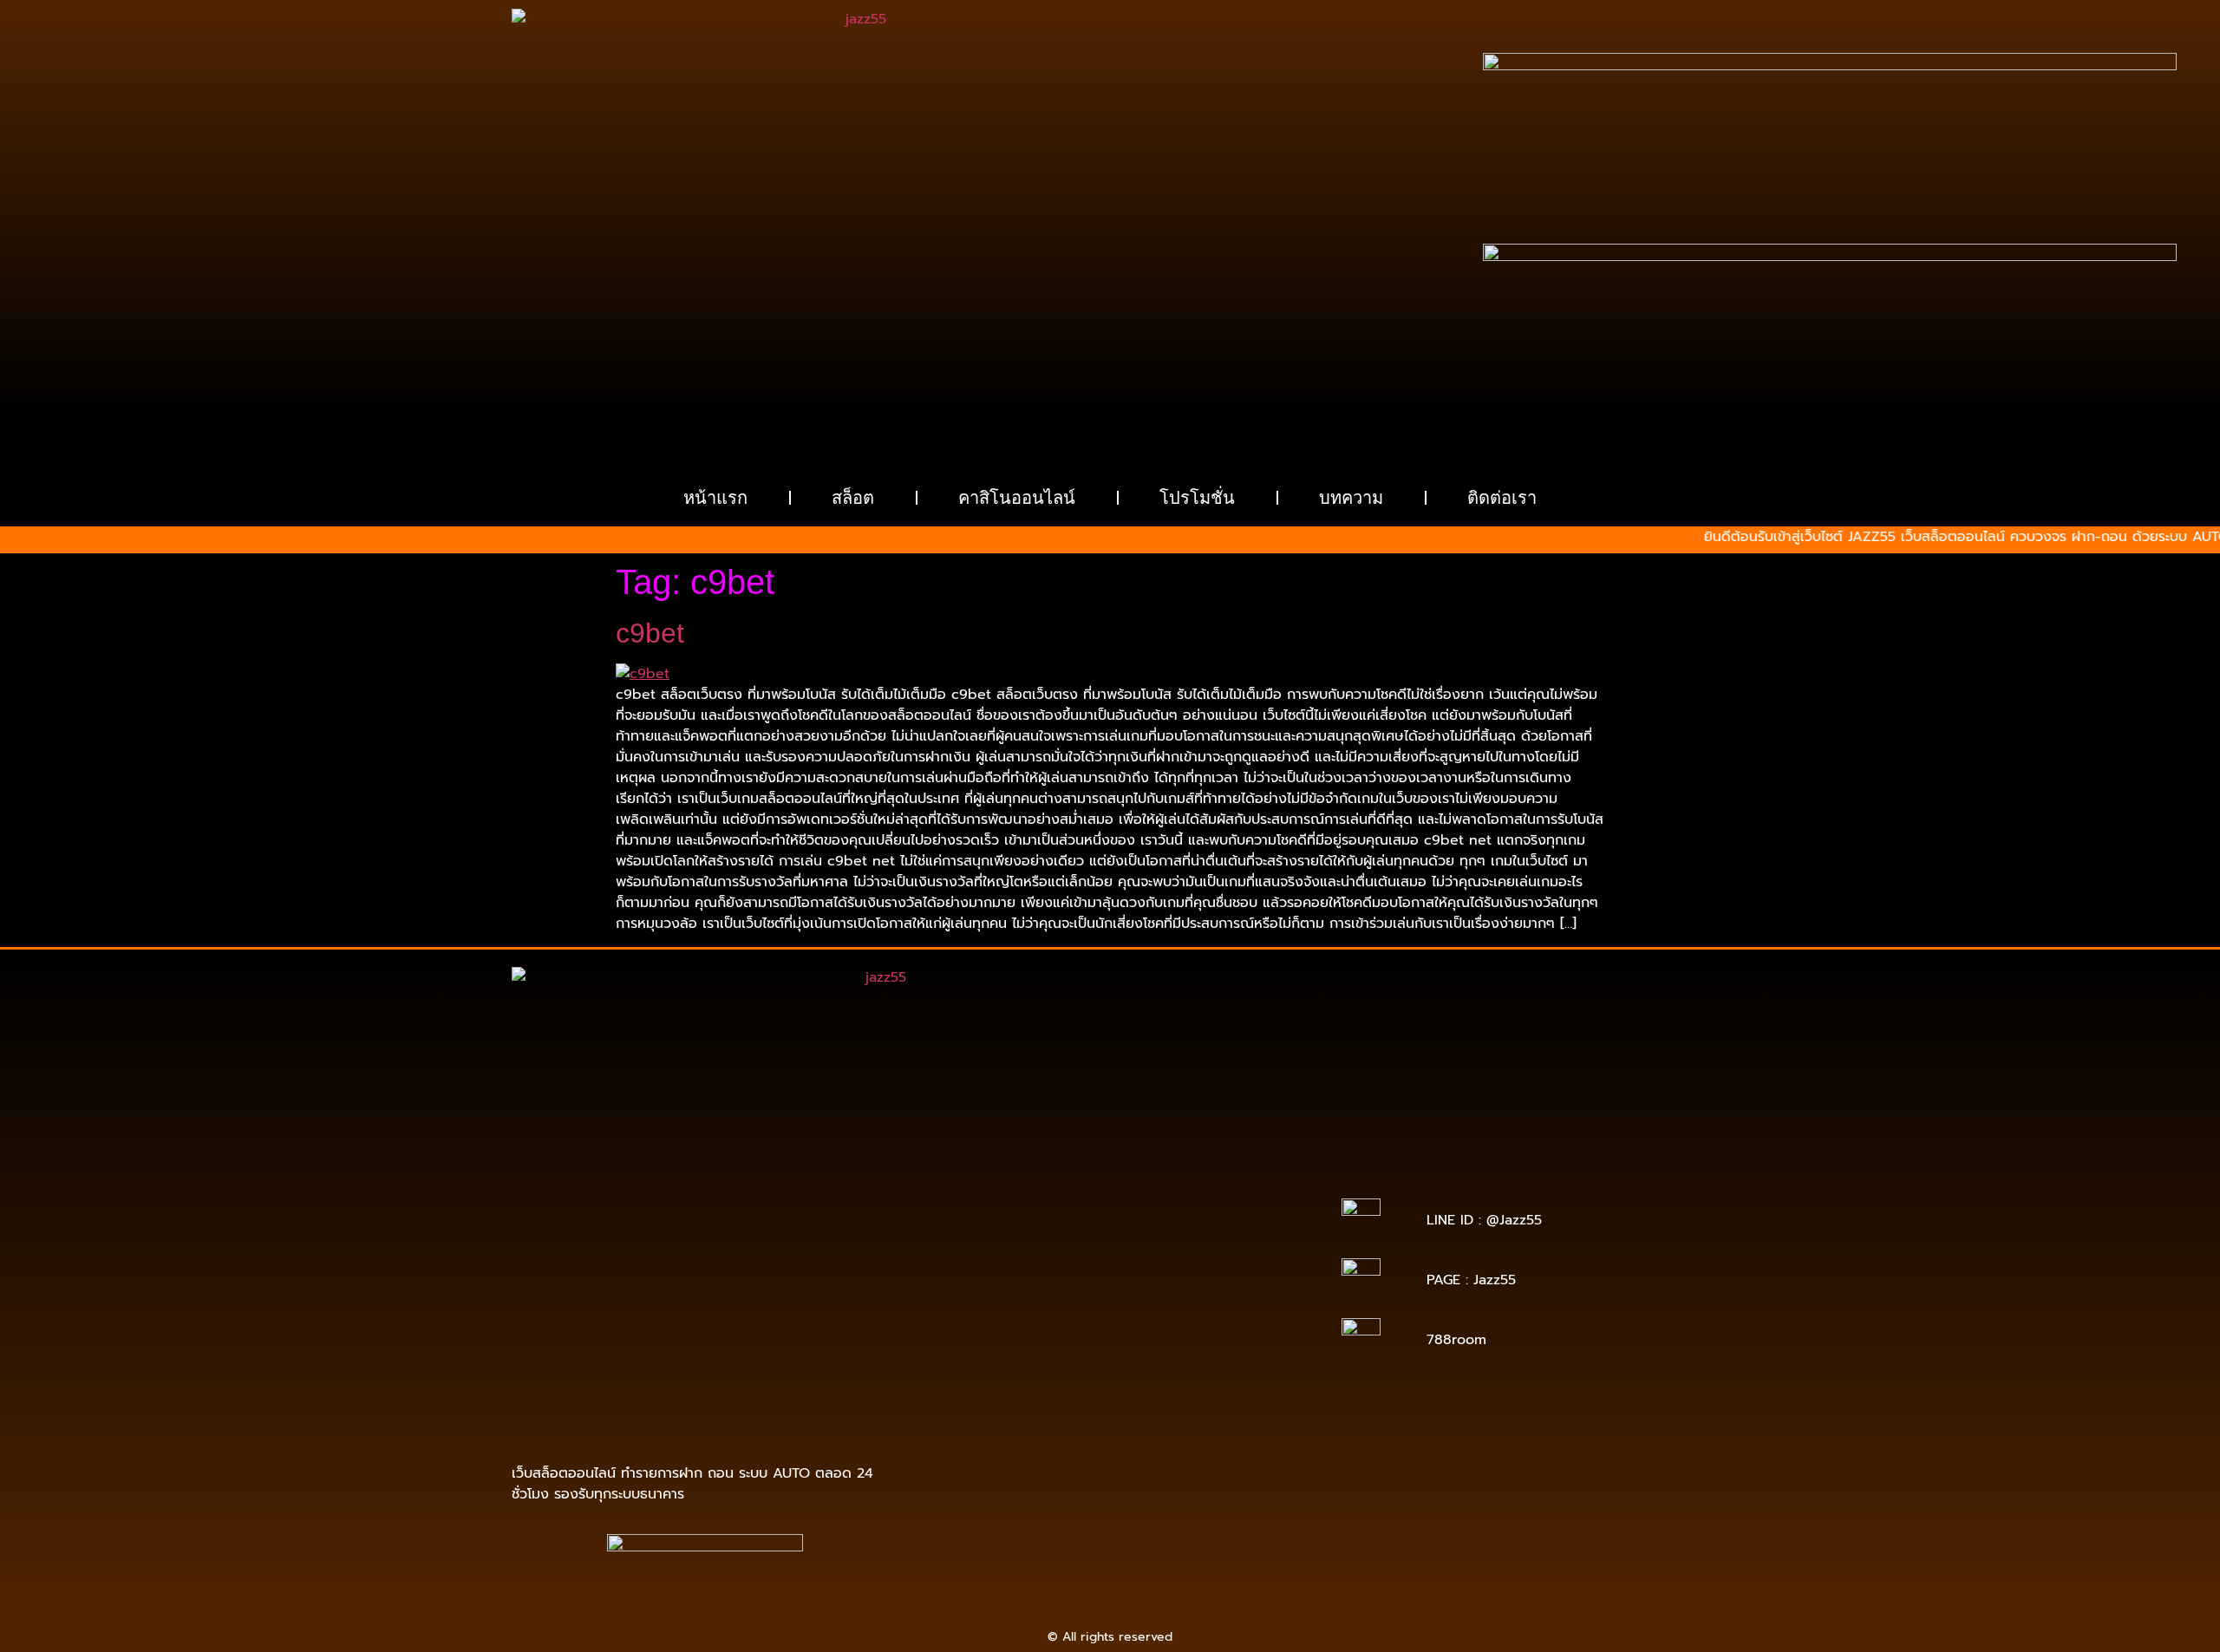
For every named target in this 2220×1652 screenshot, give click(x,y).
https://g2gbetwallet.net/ (1154, 1346)
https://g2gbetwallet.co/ (1186, 1358)
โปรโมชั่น (1197, 498)
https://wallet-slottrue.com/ (1190, 1395)
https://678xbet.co (1231, 1237)
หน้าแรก (715, 498)
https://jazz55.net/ (1219, 1286)
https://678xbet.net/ (1111, 1237)
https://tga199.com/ (1001, 1273)
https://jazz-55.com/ (1107, 1322)
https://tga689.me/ (1100, 1371)
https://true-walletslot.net (1150, 1298)
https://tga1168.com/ (1101, 1213)
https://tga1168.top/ (1228, 1225)
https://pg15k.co (993, 1188)
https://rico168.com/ (986, 1261)
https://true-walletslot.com (1097, 1310)
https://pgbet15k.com (1212, 1188)
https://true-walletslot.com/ (1190, 1407)
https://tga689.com (982, 1371)
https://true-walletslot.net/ (1027, 1407)
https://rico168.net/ (1184, 1249)
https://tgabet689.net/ (1046, 1383)
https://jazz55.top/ (1233, 1310)
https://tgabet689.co (1179, 1383)
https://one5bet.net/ (1112, 1261)
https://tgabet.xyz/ (1222, 1213)
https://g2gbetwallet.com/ (999, 1346)
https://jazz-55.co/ (989, 1322)
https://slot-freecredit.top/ (1110, 1419)
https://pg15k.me (1109, 1176)
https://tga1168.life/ (989, 1237)
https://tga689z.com (993, 1152)
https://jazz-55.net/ (1228, 1322)
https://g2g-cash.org (1111, 1164)
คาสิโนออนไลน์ (1017, 498)
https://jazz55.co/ (1028, 1334)
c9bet (650, 633)
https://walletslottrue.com (996, 1298)
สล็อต (853, 498)
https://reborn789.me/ (1094, 1286)
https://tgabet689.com (1227, 1371)
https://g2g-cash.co (1234, 1164)
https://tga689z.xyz (1228, 1152)
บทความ (1351, 498)
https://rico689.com (987, 1164)
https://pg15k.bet (1005, 1176)
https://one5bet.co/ (1235, 1261)
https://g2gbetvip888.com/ (1164, 1334)
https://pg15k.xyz (1214, 1176)
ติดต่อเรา (1502, 498)
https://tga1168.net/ (1108, 1225)
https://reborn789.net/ (1131, 1273)
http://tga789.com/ (990, 1225)
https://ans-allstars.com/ (1050, 1249)
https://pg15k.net (1095, 1188)
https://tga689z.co (1112, 1152)
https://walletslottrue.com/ (1027, 1395)
